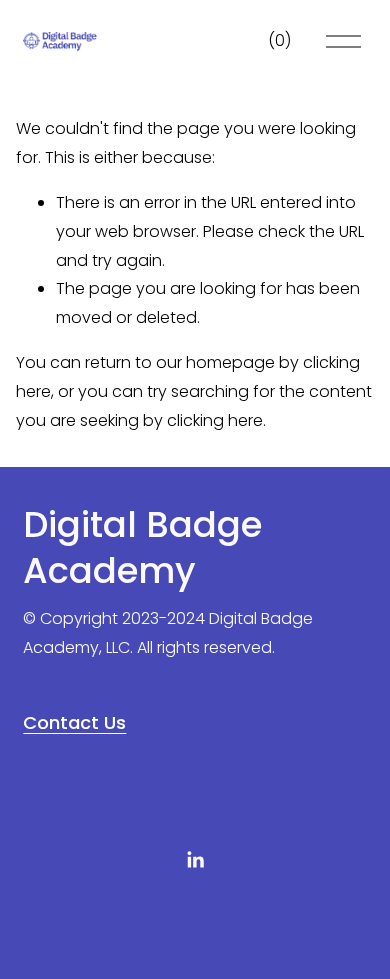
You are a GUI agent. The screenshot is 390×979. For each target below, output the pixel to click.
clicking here (215, 420)
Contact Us (74, 722)
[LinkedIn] (195, 860)
